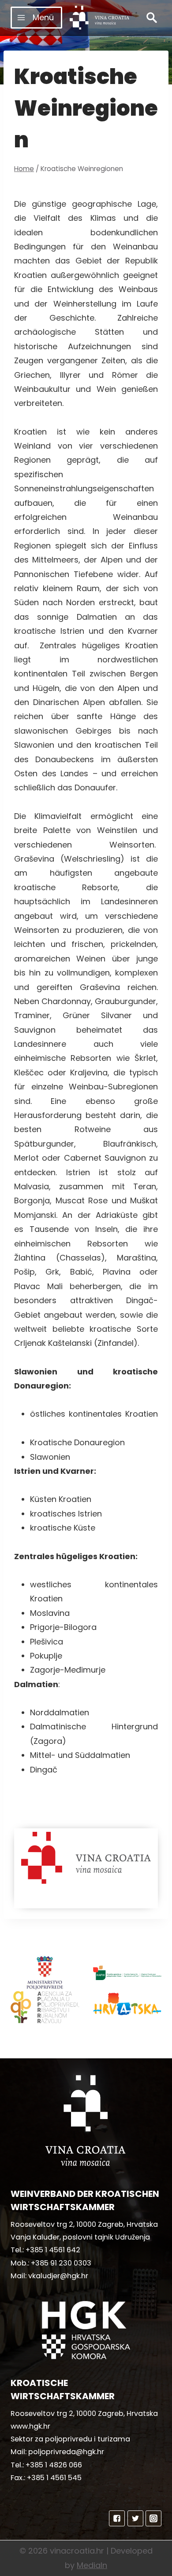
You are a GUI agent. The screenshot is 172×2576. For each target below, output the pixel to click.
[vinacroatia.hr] (99, 18)
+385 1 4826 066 (54, 2465)
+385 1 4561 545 (54, 2478)
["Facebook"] (117, 2518)
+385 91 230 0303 (61, 2263)
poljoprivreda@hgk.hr (66, 2452)
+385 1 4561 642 (53, 2250)
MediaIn (92, 2565)
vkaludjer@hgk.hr (58, 2276)
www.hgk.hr (30, 2426)
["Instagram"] (153, 2518)
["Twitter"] (135, 2518)
